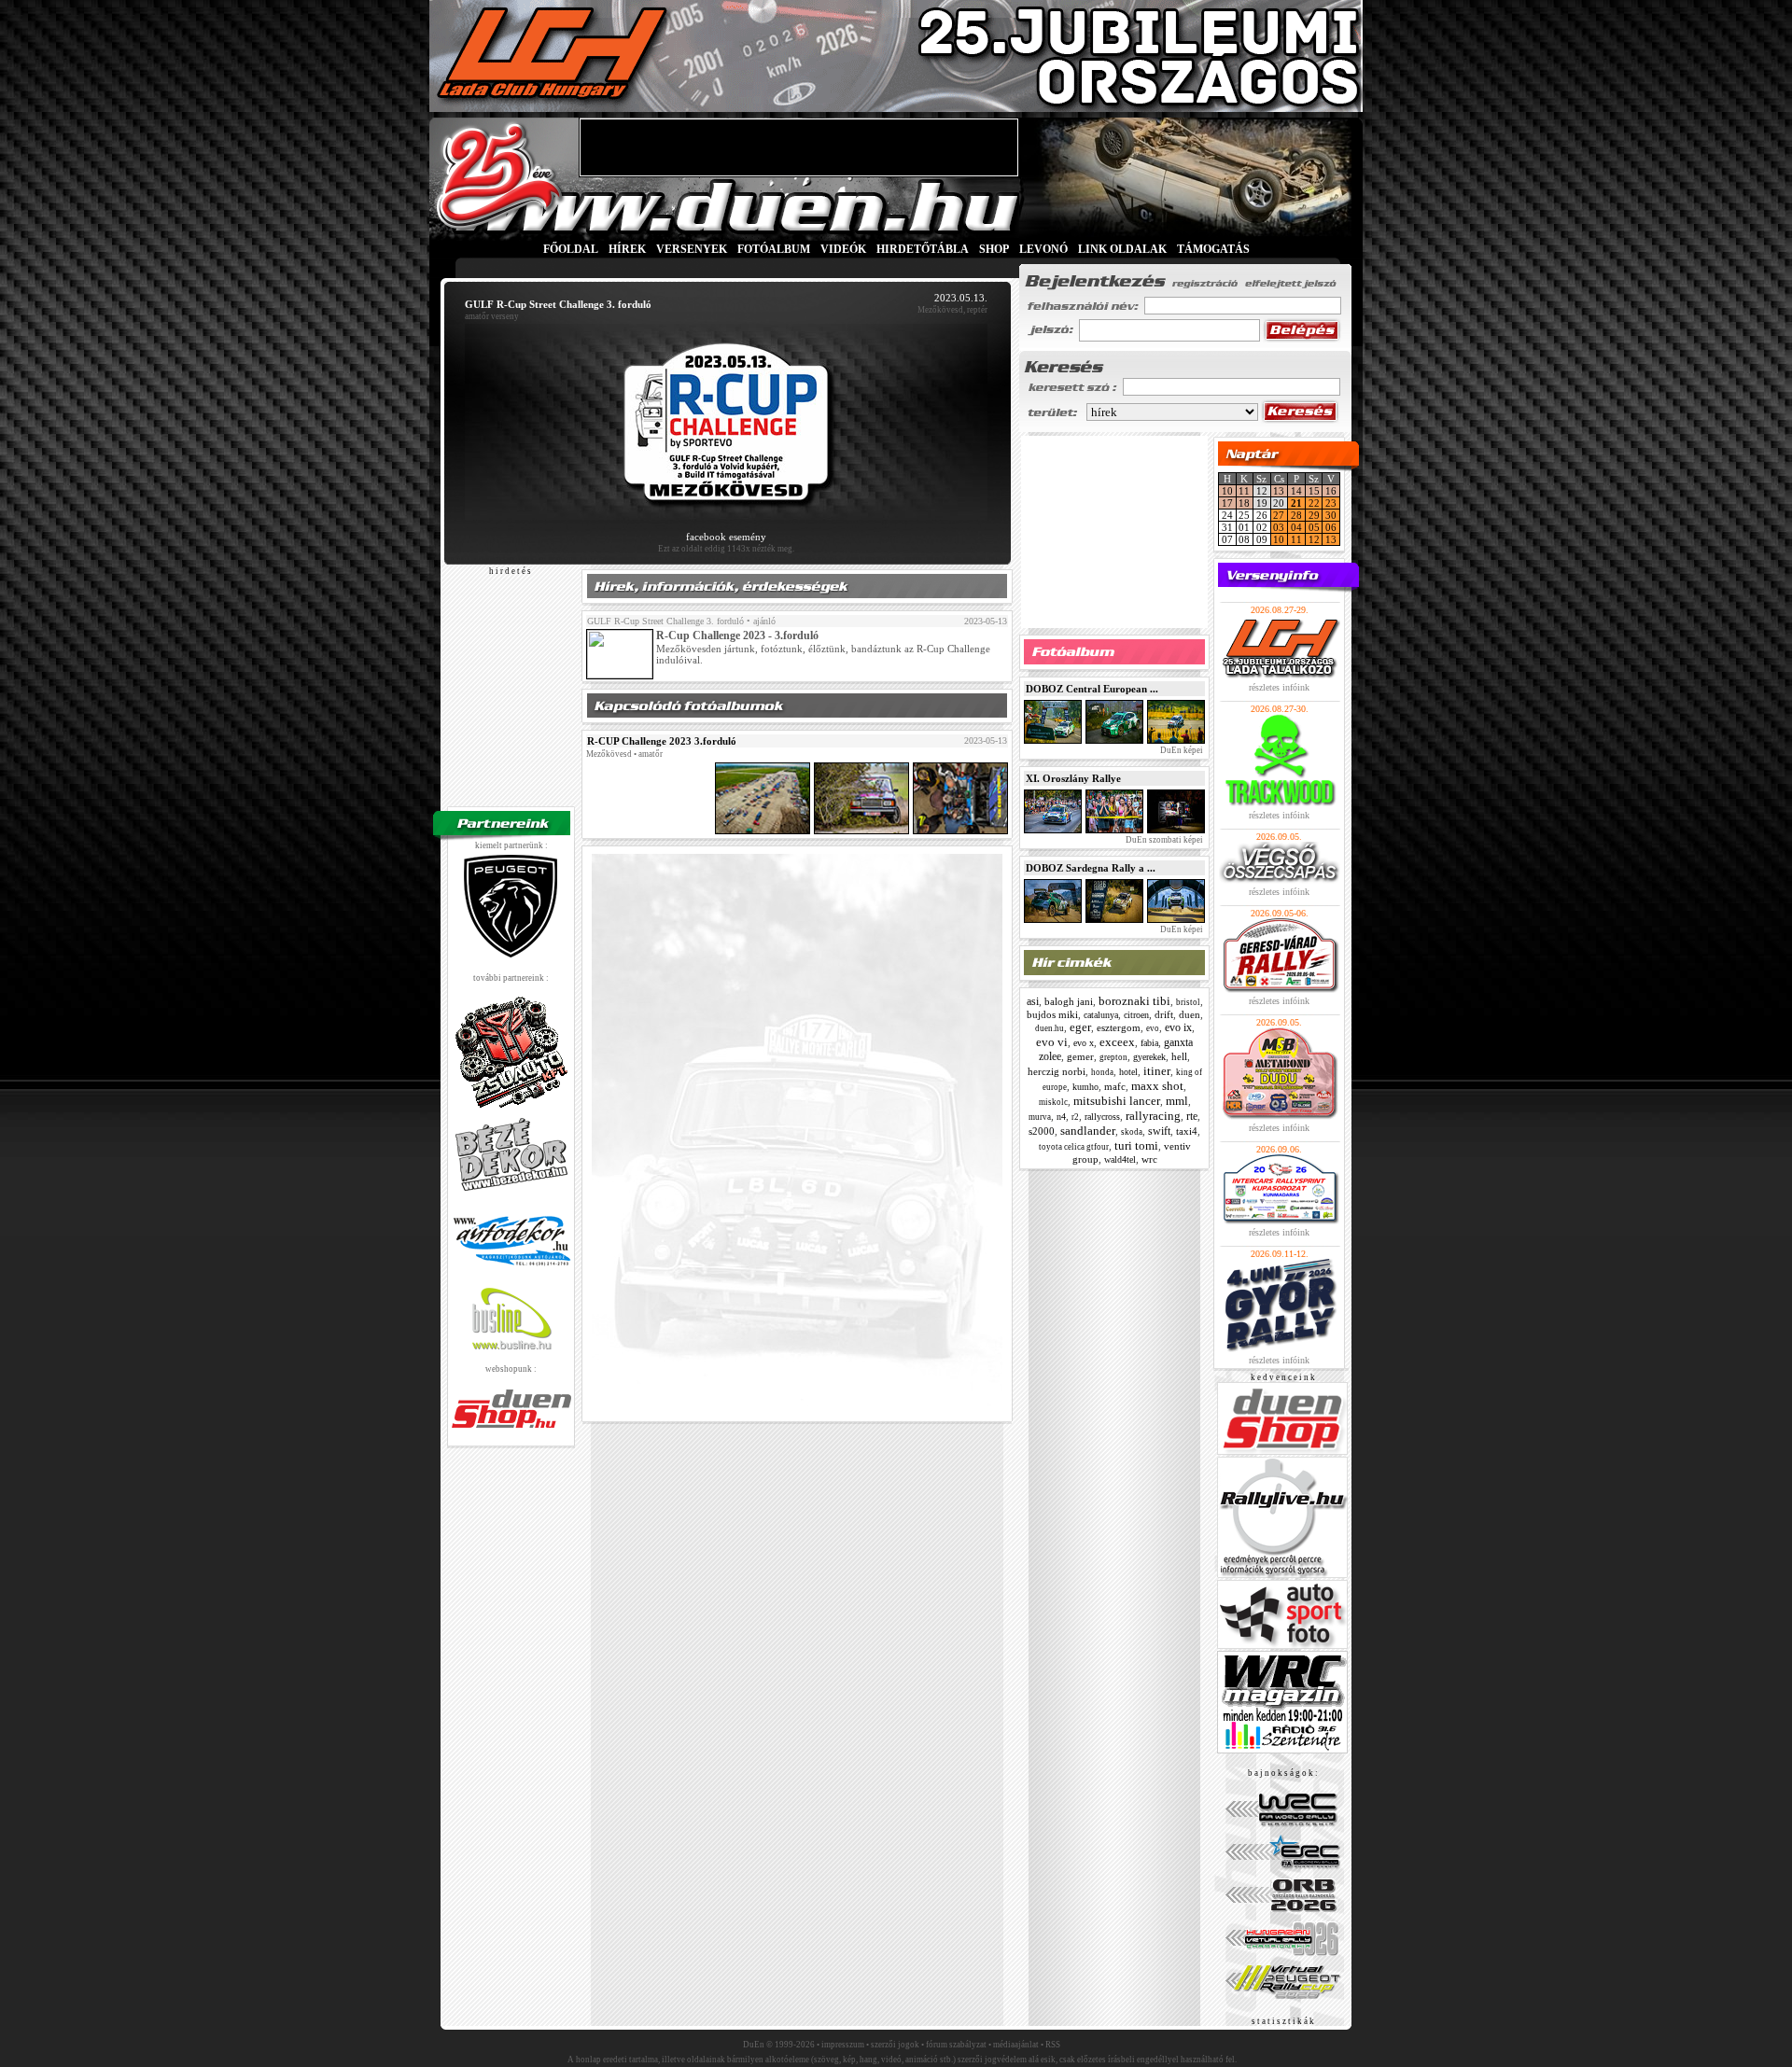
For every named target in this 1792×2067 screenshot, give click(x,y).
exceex (1117, 1042)
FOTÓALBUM (774, 249)
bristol (1188, 1002)
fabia (1149, 1043)
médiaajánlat (1016, 2045)
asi (1033, 1001)
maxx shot (1157, 1086)
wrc (1149, 1159)
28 (1296, 515)
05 (1314, 527)
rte (1192, 1116)
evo (1153, 1028)
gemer (1080, 1056)
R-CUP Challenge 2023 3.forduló (662, 741)
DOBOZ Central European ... (1092, 689)
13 (1279, 491)
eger (1080, 1027)
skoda (1132, 1132)
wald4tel (1120, 1159)
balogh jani (1069, 1001)
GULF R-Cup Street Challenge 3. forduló (665, 621)
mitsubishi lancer (1117, 1101)
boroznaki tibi (1134, 1001)
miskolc (1053, 1102)
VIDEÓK (843, 249)
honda (1102, 1072)
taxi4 (1187, 1131)
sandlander (1088, 1131)
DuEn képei (1181, 750)
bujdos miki (1052, 1014)
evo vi (1052, 1042)
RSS (1053, 2045)
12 (1314, 539)
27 (1279, 515)
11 (1244, 491)
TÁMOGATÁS (1213, 249)
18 (1244, 503)
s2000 (1042, 1131)
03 (1279, 527)
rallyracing (1153, 1116)
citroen (1136, 1015)
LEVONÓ (1045, 249)
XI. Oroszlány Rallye (1073, 778)
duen (1190, 1014)
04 (1296, 527)
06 (1331, 527)
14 (1296, 491)
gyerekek (1149, 1057)
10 (1227, 491)
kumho (1085, 1087)
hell (1179, 1056)
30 (1331, 515)
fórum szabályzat (956, 2045)
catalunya (1101, 1015)
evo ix (1178, 1027)
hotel (1128, 1072)
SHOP (994, 249)
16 (1331, 491)
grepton (1113, 1057)
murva (1040, 1117)
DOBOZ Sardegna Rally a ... (1091, 868)
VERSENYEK (692, 249)
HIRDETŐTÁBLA (923, 249)
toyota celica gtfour (1074, 1147)
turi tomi (1136, 1145)
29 (1314, 515)
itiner (1157, 1071)
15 (1314, 491)
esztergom (1119, 1027)
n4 (1061, 1117)
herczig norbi (1057, 1071)
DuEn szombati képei (1163, 840)
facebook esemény (726, 537)
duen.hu (1050, 1028)
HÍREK (627, 249)
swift (1159, 1131)
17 (1227, 503)
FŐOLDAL (571, 249)
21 (1296, 503)
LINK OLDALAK (1122, 249)
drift (1164, 1014)
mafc (1115, 1086)
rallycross (1102, 1117)
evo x (1084, 1043)
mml (1177, 1101)
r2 (1075, 1117)
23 (1331, 503)
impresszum (843, 2045)
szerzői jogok (895, 2045)
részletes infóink (1279, 687)
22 (1314, 503)
